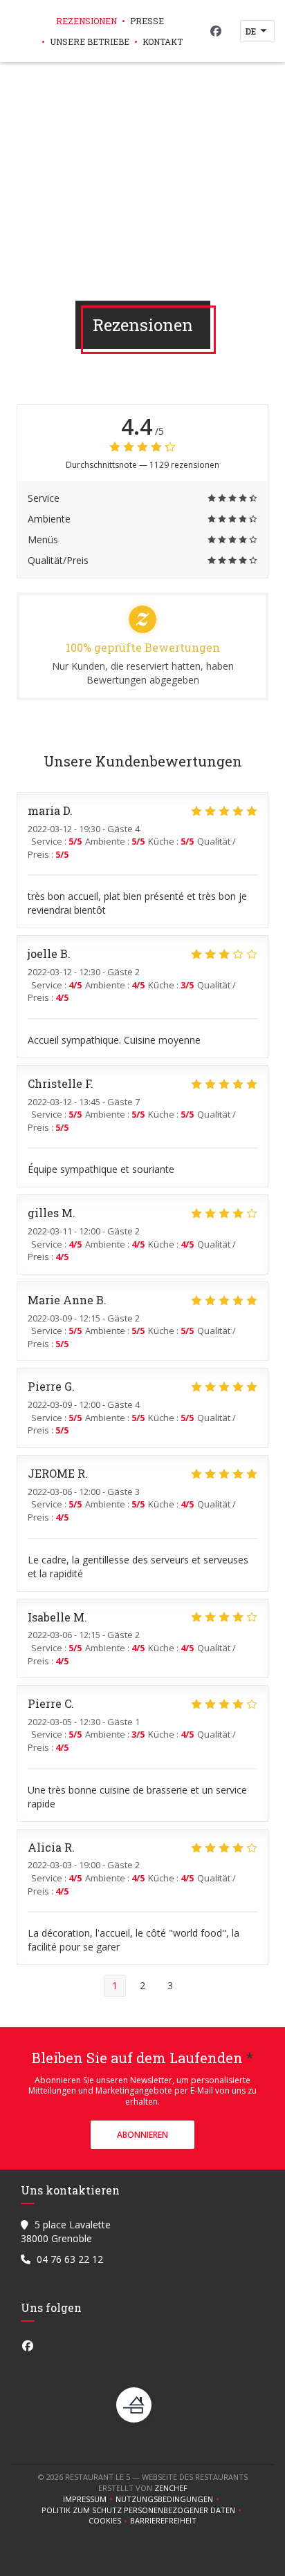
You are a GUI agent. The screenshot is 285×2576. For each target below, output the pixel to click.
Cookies (109, 2521)
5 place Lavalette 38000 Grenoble (66, 2231)
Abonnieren (142, 2135)
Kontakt (163, 41)
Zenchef (171, 2488)
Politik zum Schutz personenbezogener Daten (143, 2510)
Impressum (89, 2499)
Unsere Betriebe (90, 41)
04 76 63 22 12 (70, 2259)
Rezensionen (86, 21)
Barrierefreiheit (163, 2521)
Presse (147, 21)
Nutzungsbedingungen (169, 2499)
